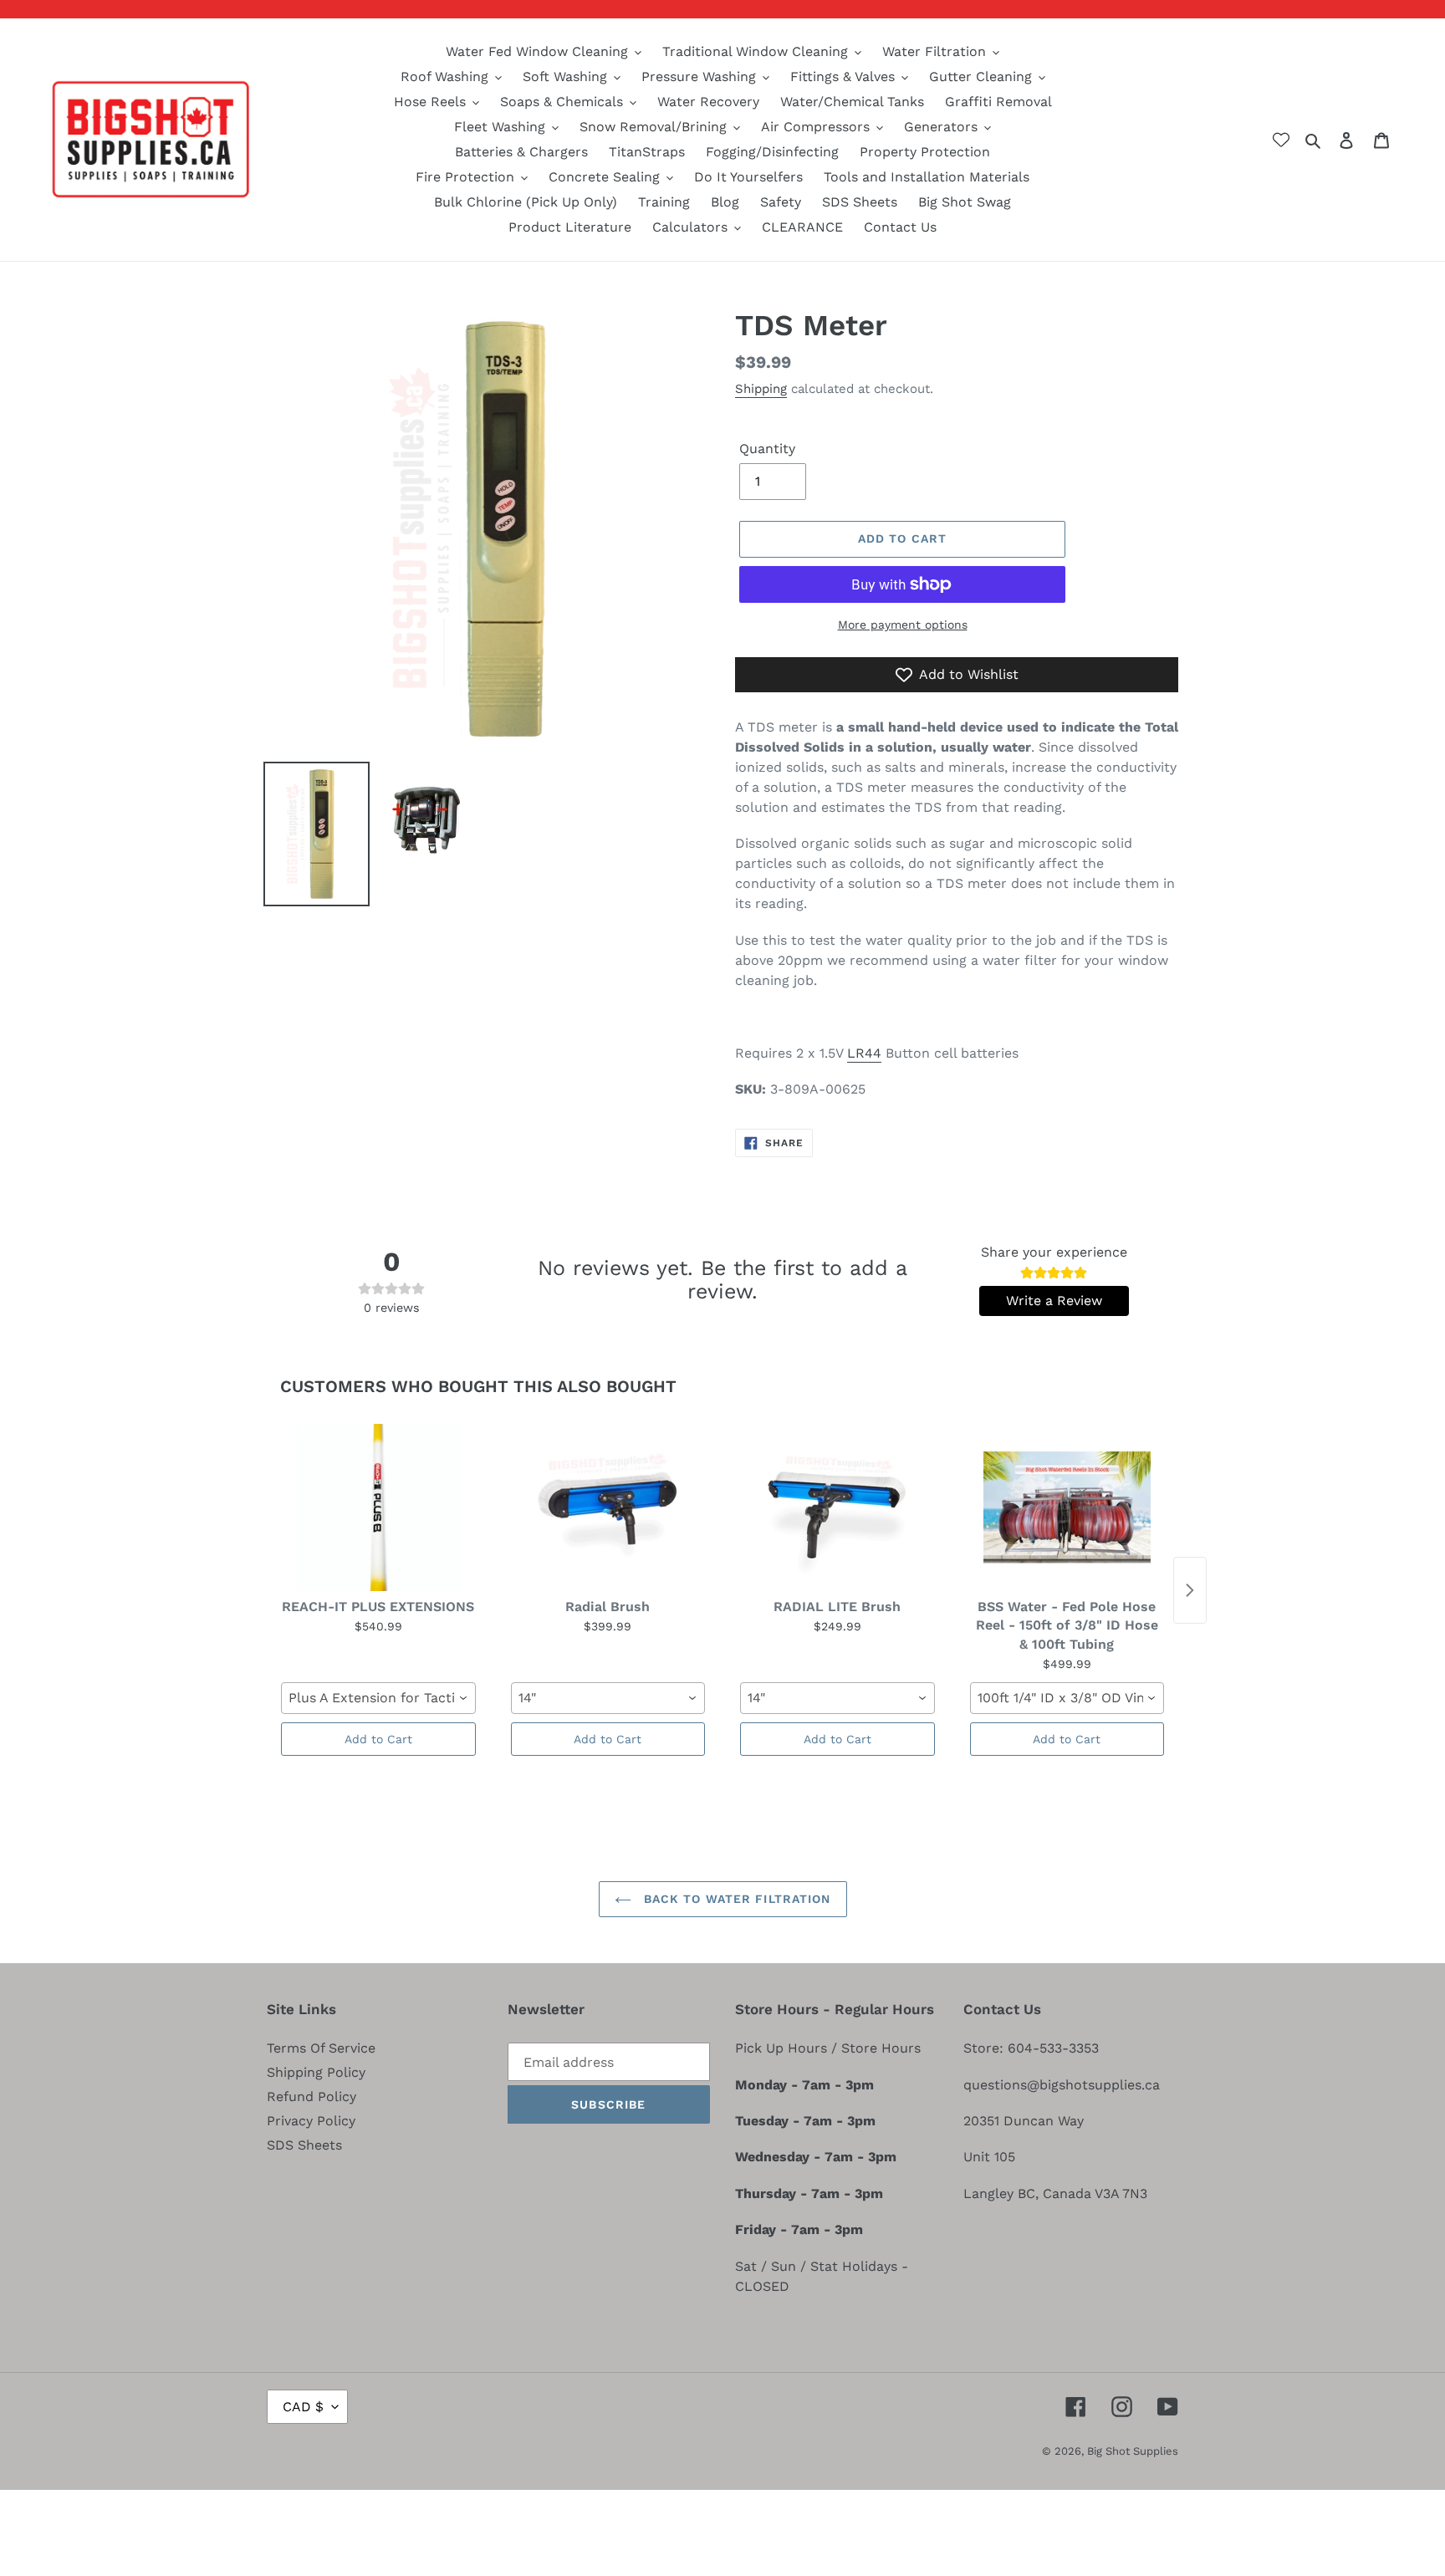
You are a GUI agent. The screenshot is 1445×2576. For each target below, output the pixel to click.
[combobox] (378, 1698)
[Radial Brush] (608, 1507)
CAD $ (303, 2407)
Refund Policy (311, 2097)
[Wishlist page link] (1281, 140)
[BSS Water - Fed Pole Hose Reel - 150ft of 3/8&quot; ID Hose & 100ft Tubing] (1067, 1507)
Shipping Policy (316, 2072)
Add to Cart (378, 1739)
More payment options (903, 625)
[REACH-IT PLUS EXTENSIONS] (378, 1507)
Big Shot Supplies (1133, 2451)
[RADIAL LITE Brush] (837, 1507)
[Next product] (1190, 1590)
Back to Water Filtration (735, 1899)
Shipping (761, 389)
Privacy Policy (311, 2121)
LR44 (864, 1053)
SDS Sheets (304, 2145)
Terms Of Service (321, 2048)
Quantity (767, 449)
